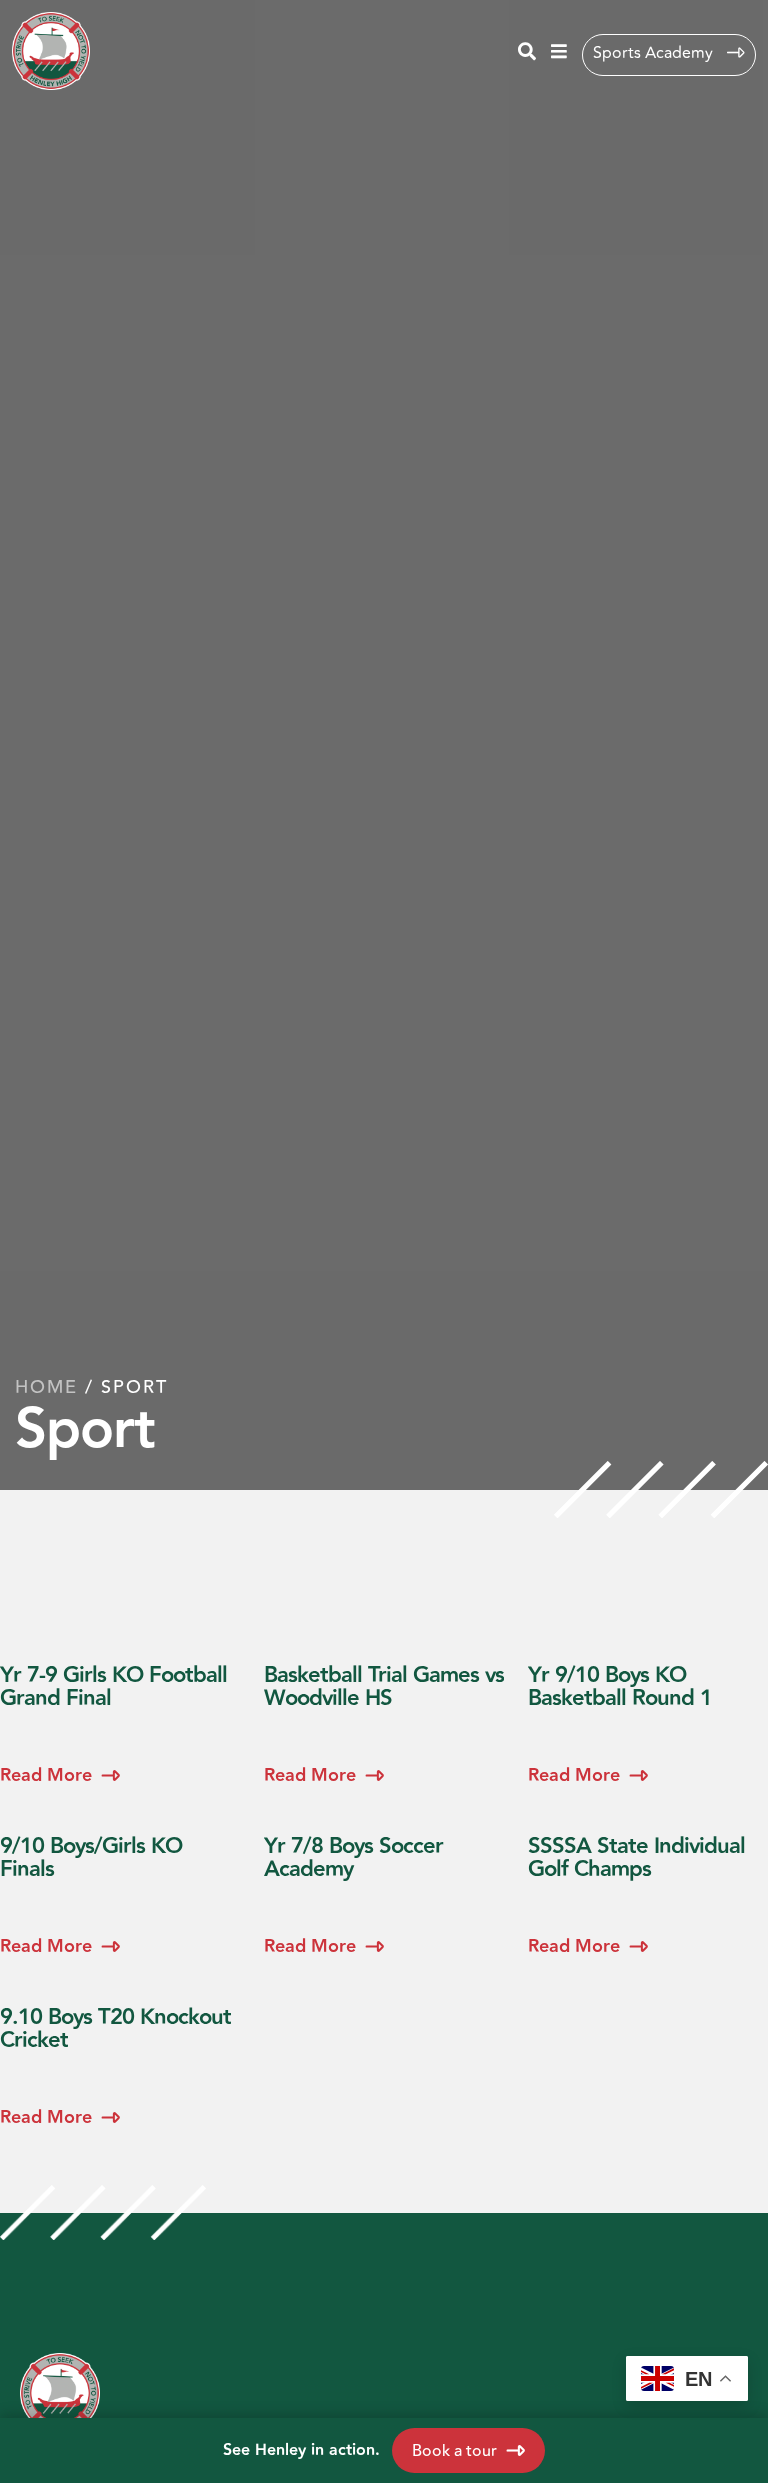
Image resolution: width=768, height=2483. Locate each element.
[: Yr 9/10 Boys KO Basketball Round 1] (648, 1717)
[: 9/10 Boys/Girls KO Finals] (120, 1888)
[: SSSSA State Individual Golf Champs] (648, 1888)
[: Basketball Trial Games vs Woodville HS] (384, 1717)
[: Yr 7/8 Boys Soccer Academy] (384, 1888)
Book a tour (454, 2451)
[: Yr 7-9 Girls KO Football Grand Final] (120, 1717)
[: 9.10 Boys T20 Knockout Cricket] (120, 2059)
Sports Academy (655, 53)
